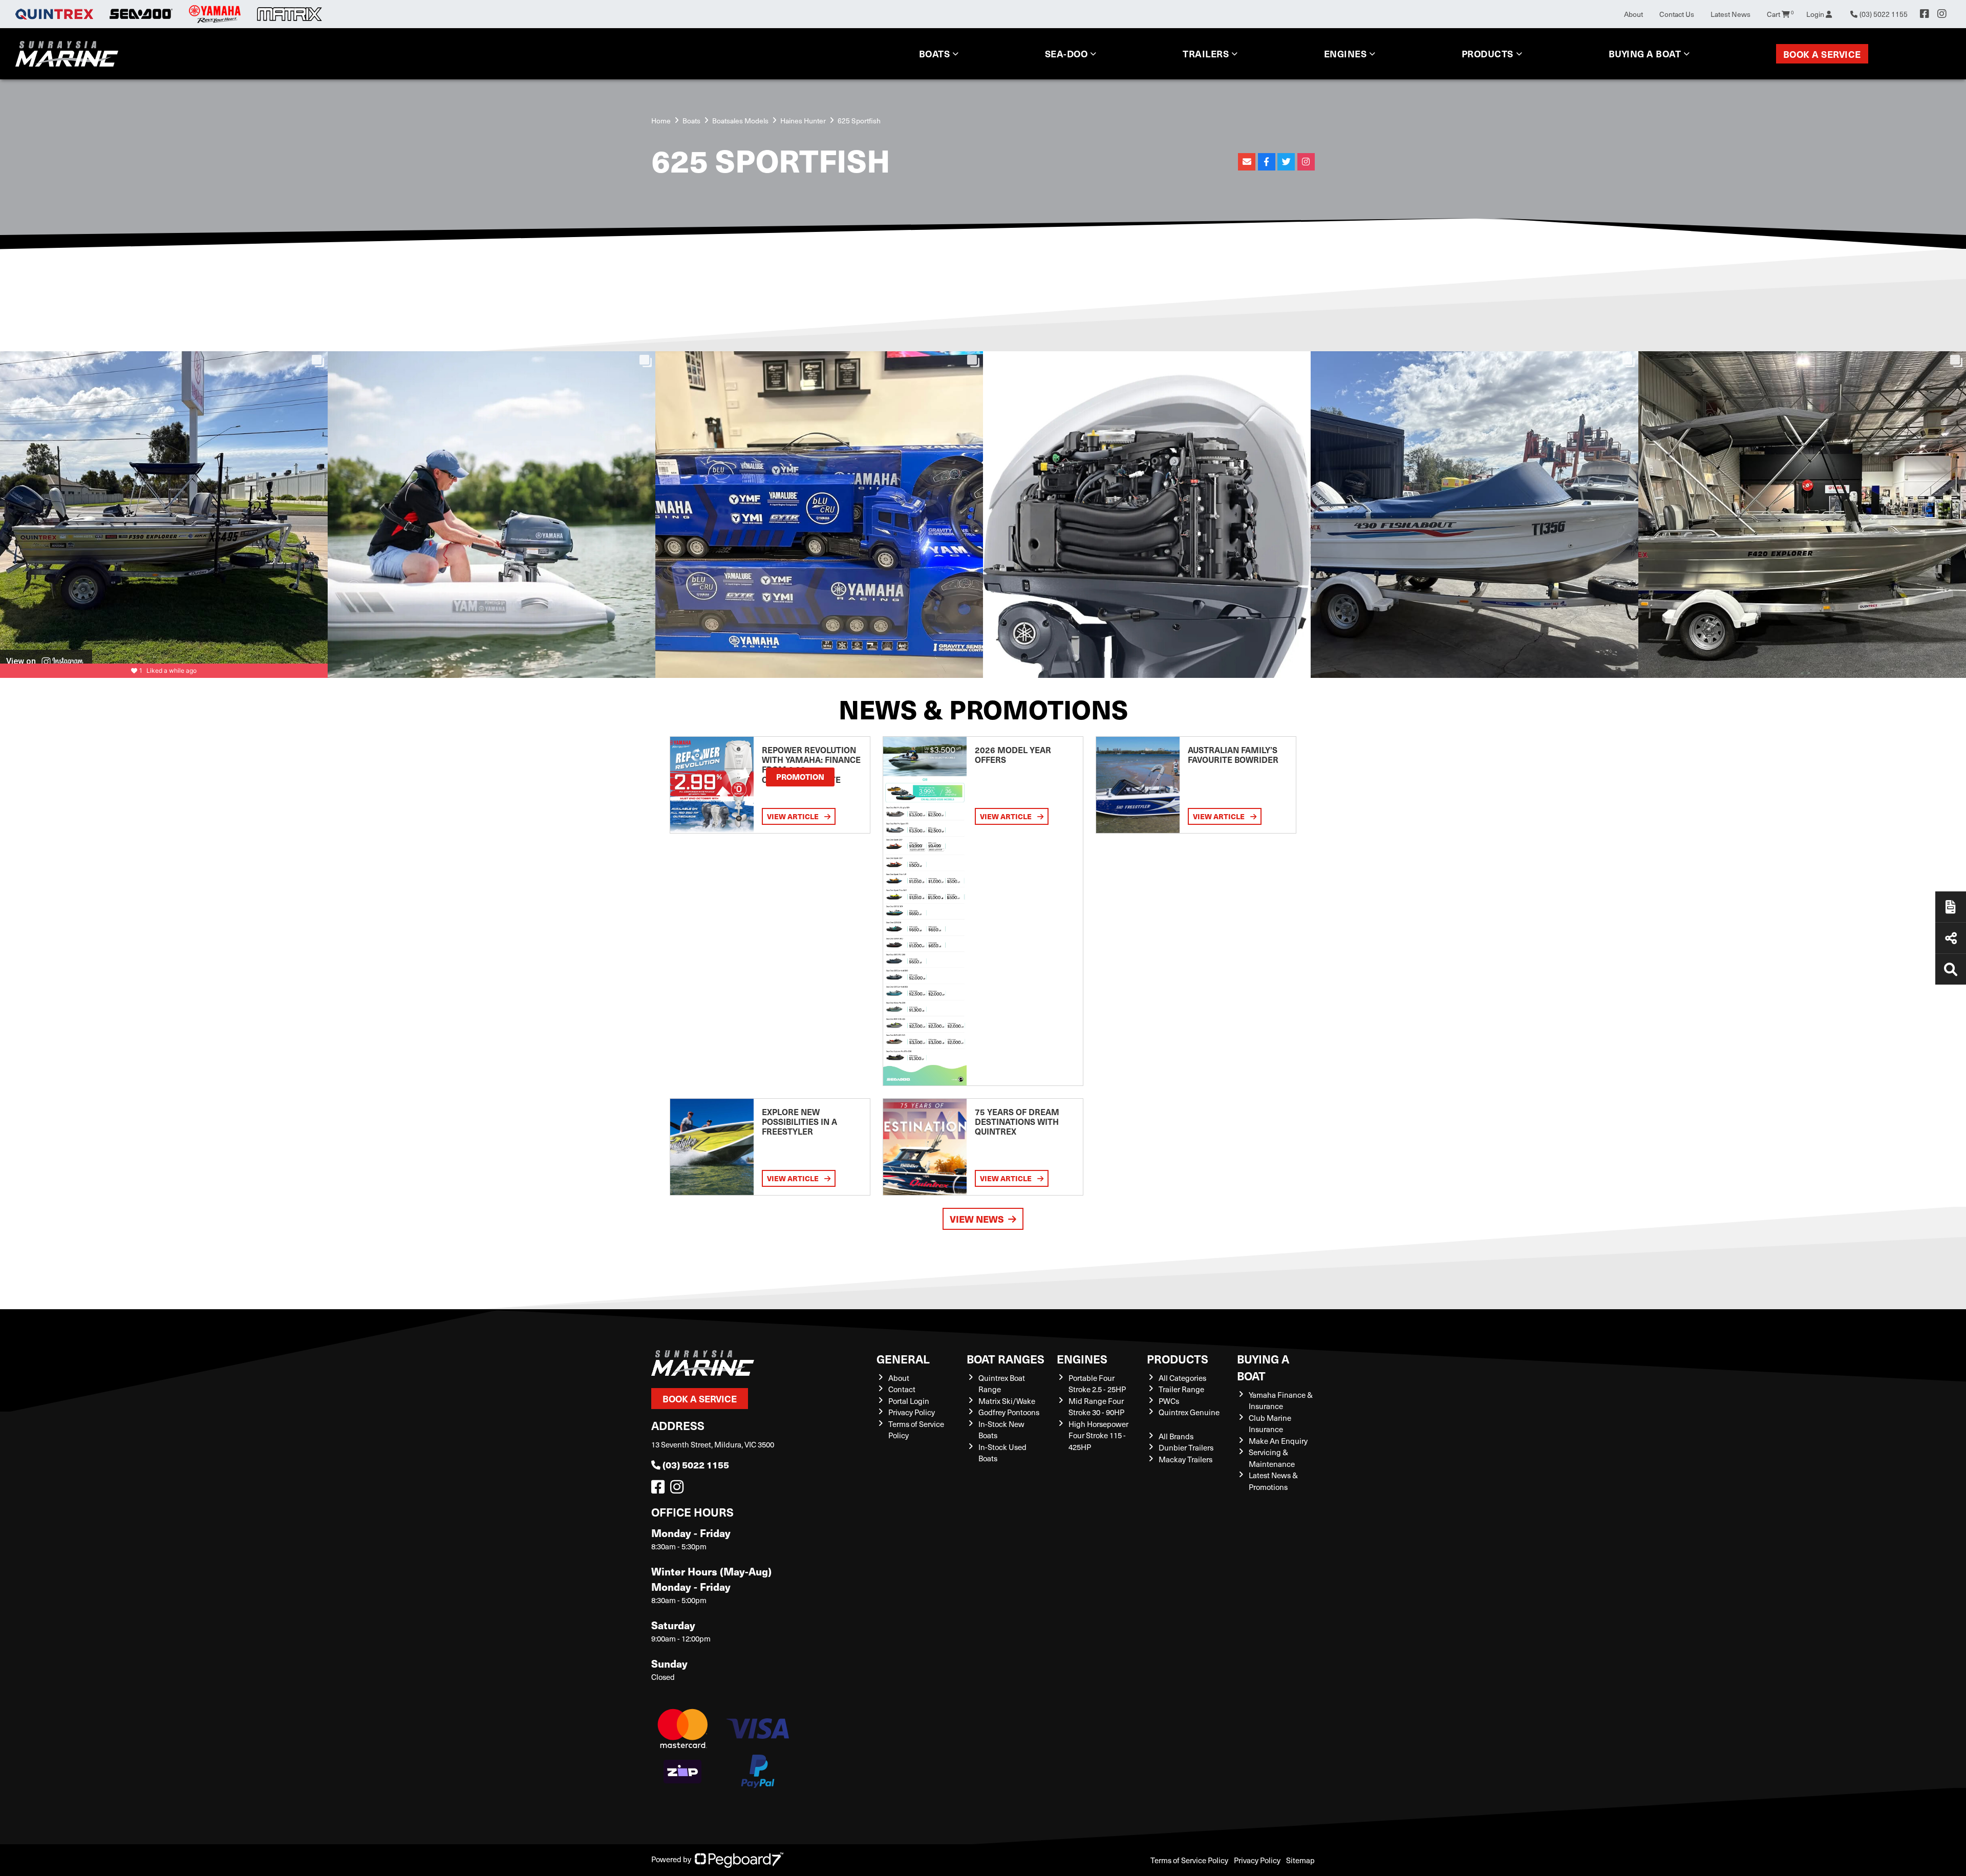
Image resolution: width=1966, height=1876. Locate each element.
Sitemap (1300, 1860)
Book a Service (1822, 54)
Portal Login (909, 1401)
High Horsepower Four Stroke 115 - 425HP (1098, 1435)
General (903, 1359)
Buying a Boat (1263, 1367)
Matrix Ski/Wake (1007, 1401)
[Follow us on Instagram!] (679, 1489)
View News (977, 1219)
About (1633, 14)
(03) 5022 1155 (696, 1465)
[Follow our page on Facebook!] (1925, 14)
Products (1488, 54)
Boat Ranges (1006, 1359)
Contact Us (1677, 14)
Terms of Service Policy (1189, 1860)
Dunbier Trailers (1186, 1447)
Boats (935, 54)
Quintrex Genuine (1189, 1412)
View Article (794, 816)
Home (661, 121)
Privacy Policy (912, 1412)
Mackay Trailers (1185, 1459)
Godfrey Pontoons (1009, 1412)
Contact (902, 1389)
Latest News (1730, 14)
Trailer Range (1181, 1389)
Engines (1082, 1359)
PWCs (1169, 1401)
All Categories (1182, 1378)
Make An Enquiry (1278, 1441)
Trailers (1206, 54)
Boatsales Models (740, 121)
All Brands (1176, 1436)
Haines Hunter (803, 121)
